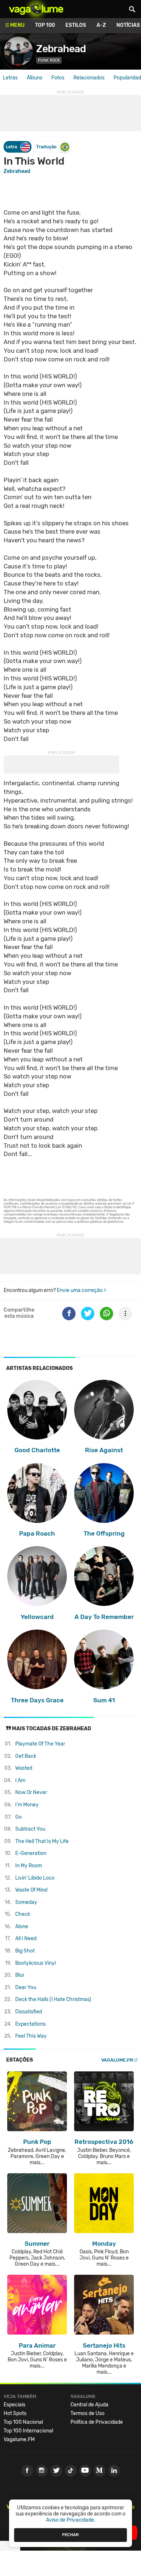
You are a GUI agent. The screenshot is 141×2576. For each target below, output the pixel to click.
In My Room (29, 1866)
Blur (20, 1975)
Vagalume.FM (117, 2060)
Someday (26, 1902)
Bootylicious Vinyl (35, 1963)
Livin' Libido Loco (35, 1878)
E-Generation (31, 1853)
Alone (22, 1927)
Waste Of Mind (31, 1890)
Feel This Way (31, 2036)
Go (18, 1817)
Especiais (14, 2405)
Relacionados (89, 78)
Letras (10, 78)
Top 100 (45, 25)
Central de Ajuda (89, 2405)
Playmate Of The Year (40, 1744)
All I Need (26, 1939)
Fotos (58, 78)
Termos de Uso (87, 2413)
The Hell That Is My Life (42, 1841)
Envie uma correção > (82, 1290)
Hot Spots (15, 2413)
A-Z (101, 25)
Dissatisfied (29, 2012)
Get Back (26, 1756)
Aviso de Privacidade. (71, 2520)
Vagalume (36, 9)
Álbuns (35, 78)
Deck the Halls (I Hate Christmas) (53, 1999)
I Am (20, 1780)
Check (23, 1914)
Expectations (30, 2024)
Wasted (24, 1768)
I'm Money (27, 1805)
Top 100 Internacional (28, 2431)
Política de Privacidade (97, 2422)
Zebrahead (61, 49)
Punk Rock (49, 60)
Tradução (46, 147)
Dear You (26, 1987)
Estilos (76, 25)
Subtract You (30, 1829)
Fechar (70, 2535)
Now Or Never (31, 1792)
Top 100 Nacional (23, 2422)
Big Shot (25, 1951)
